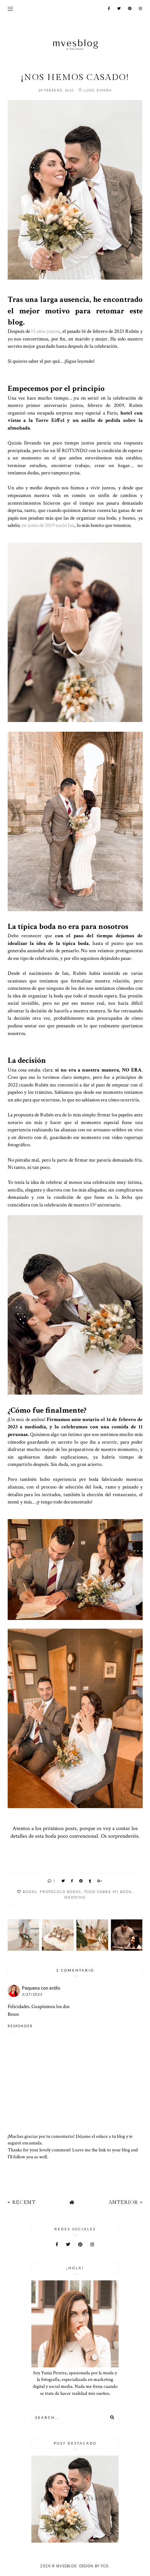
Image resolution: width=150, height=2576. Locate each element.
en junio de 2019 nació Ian (48, 525)
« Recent (22, 2202)
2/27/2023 (32, 1994)
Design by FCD (94, 2566)
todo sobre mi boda (108, 1892)
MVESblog (66, 2566)
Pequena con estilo (41, 1988)
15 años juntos (45, 331)
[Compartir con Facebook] (72, 1881)
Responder (20, 2026)
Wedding (75, 1897)
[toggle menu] (10, 9)
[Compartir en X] (63, 1881)
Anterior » (126, 2202)
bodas (30, 1892)
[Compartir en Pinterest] (81, 1881)
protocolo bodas (61, 1892)
